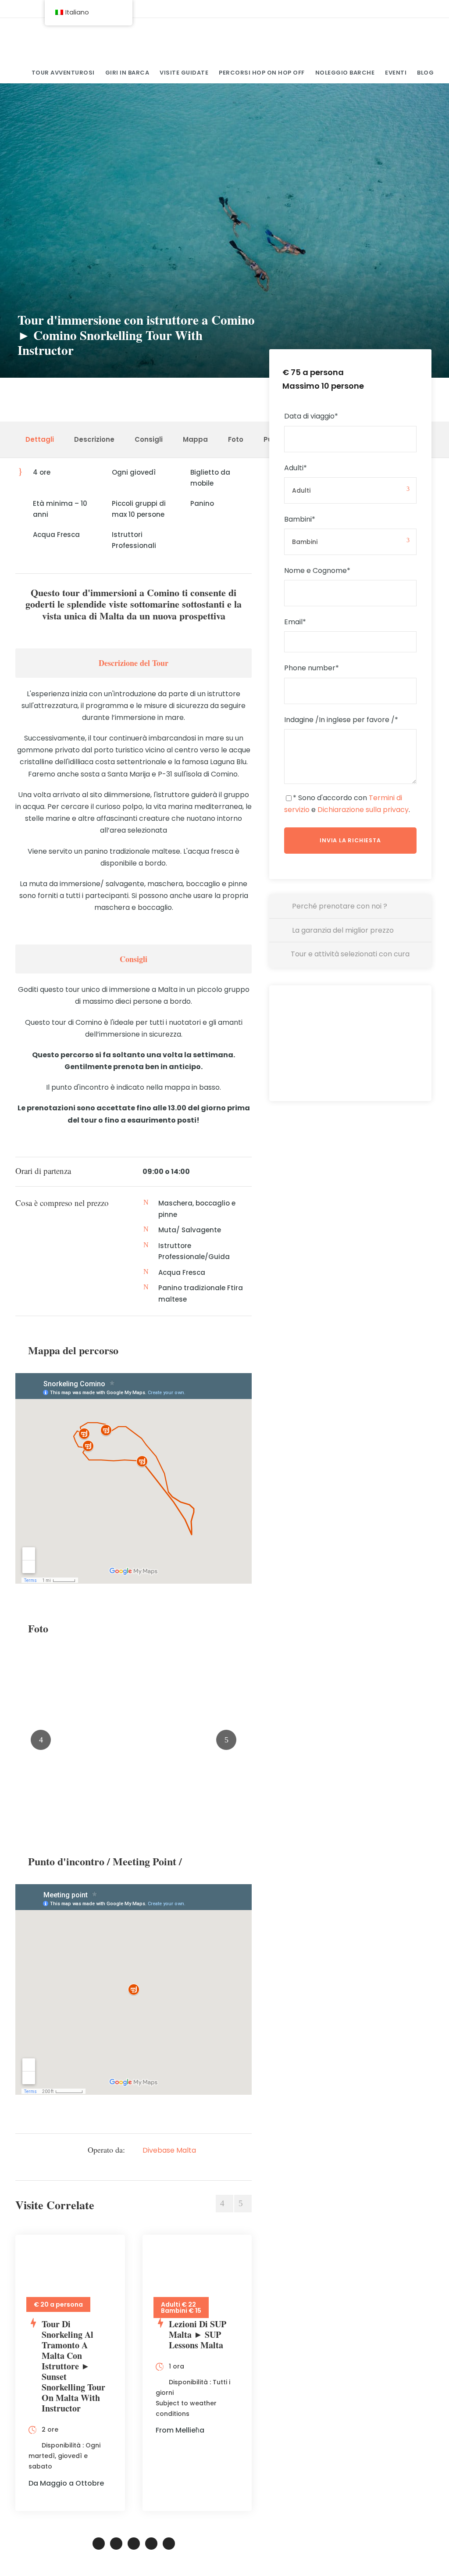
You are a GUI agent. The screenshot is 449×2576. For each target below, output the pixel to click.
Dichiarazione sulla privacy (363, 810)
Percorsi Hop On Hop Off (262, 73)
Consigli (149, 439)
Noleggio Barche (345, 73)
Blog (425, 73)
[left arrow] (224, 2204)
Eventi (396, 73)
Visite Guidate (184, 73)
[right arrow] (243, 2204)
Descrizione (94, 439)
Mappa (195, 439)
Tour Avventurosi (63, 73)
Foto (236, 439)
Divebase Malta (169, 2150)
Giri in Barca (127, 73)
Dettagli (40, 439)
